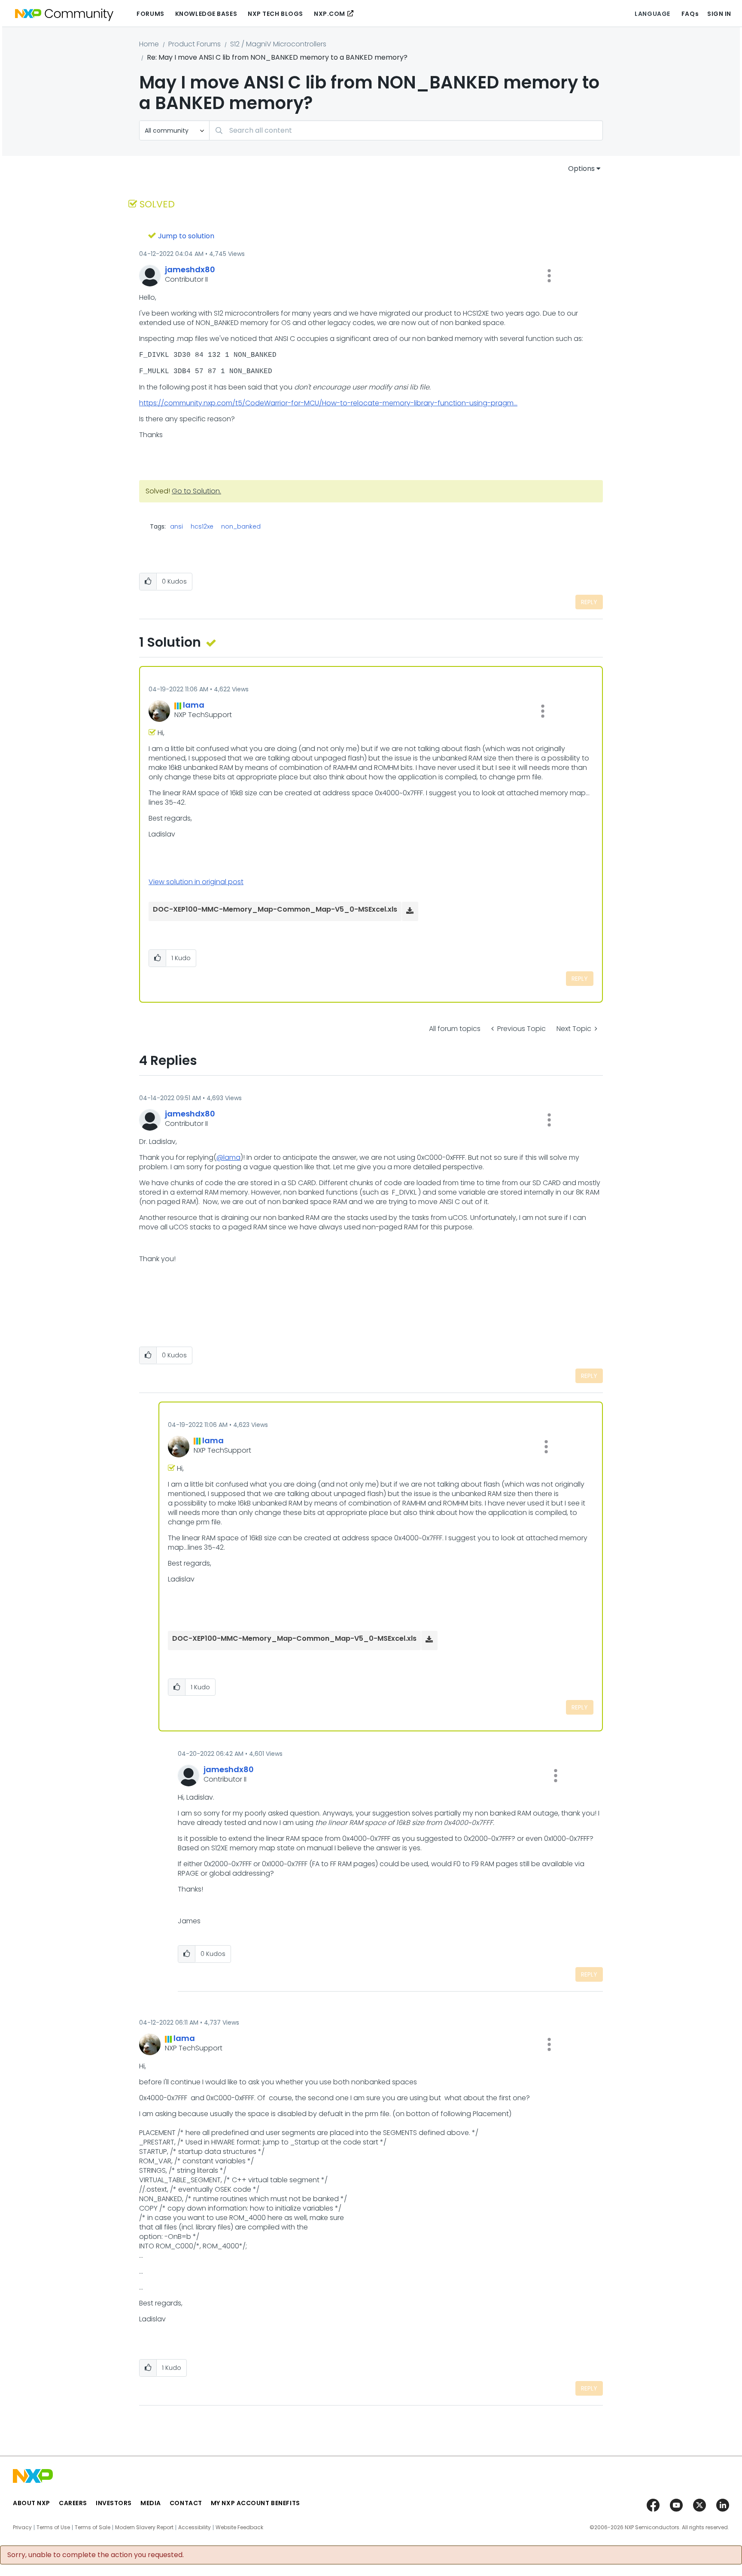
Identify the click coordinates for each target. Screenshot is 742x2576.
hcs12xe (202, 526)
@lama (228, 1157)
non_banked (241, 526)
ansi (176, 526)
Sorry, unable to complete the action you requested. (96, 2555)
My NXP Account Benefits (255, 2503)
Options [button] (581, 169)
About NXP (32, 2503)
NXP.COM (330, 14)
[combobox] (406, 130)
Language (652, 14)
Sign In (719, 14)
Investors (114, 2503)
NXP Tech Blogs (275, 14)
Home (149, 44)
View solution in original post (196, 882)
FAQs (690, 14)
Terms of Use (53, 2527)
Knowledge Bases (206, 14)
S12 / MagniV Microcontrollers (278, 44)
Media (151, 2503)
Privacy (22, 2527)
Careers (73, 2503)
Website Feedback (239, 2527)
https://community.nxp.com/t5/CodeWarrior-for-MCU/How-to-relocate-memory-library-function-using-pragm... (328, 403)
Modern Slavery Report (144, 2527)
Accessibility (195, 2527)
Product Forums (195, 44)
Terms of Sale (93, 2527)
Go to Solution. (196, 491)
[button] (549, 276)
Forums (150, 14)
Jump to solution (186, 236)
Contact (186, 2503)
